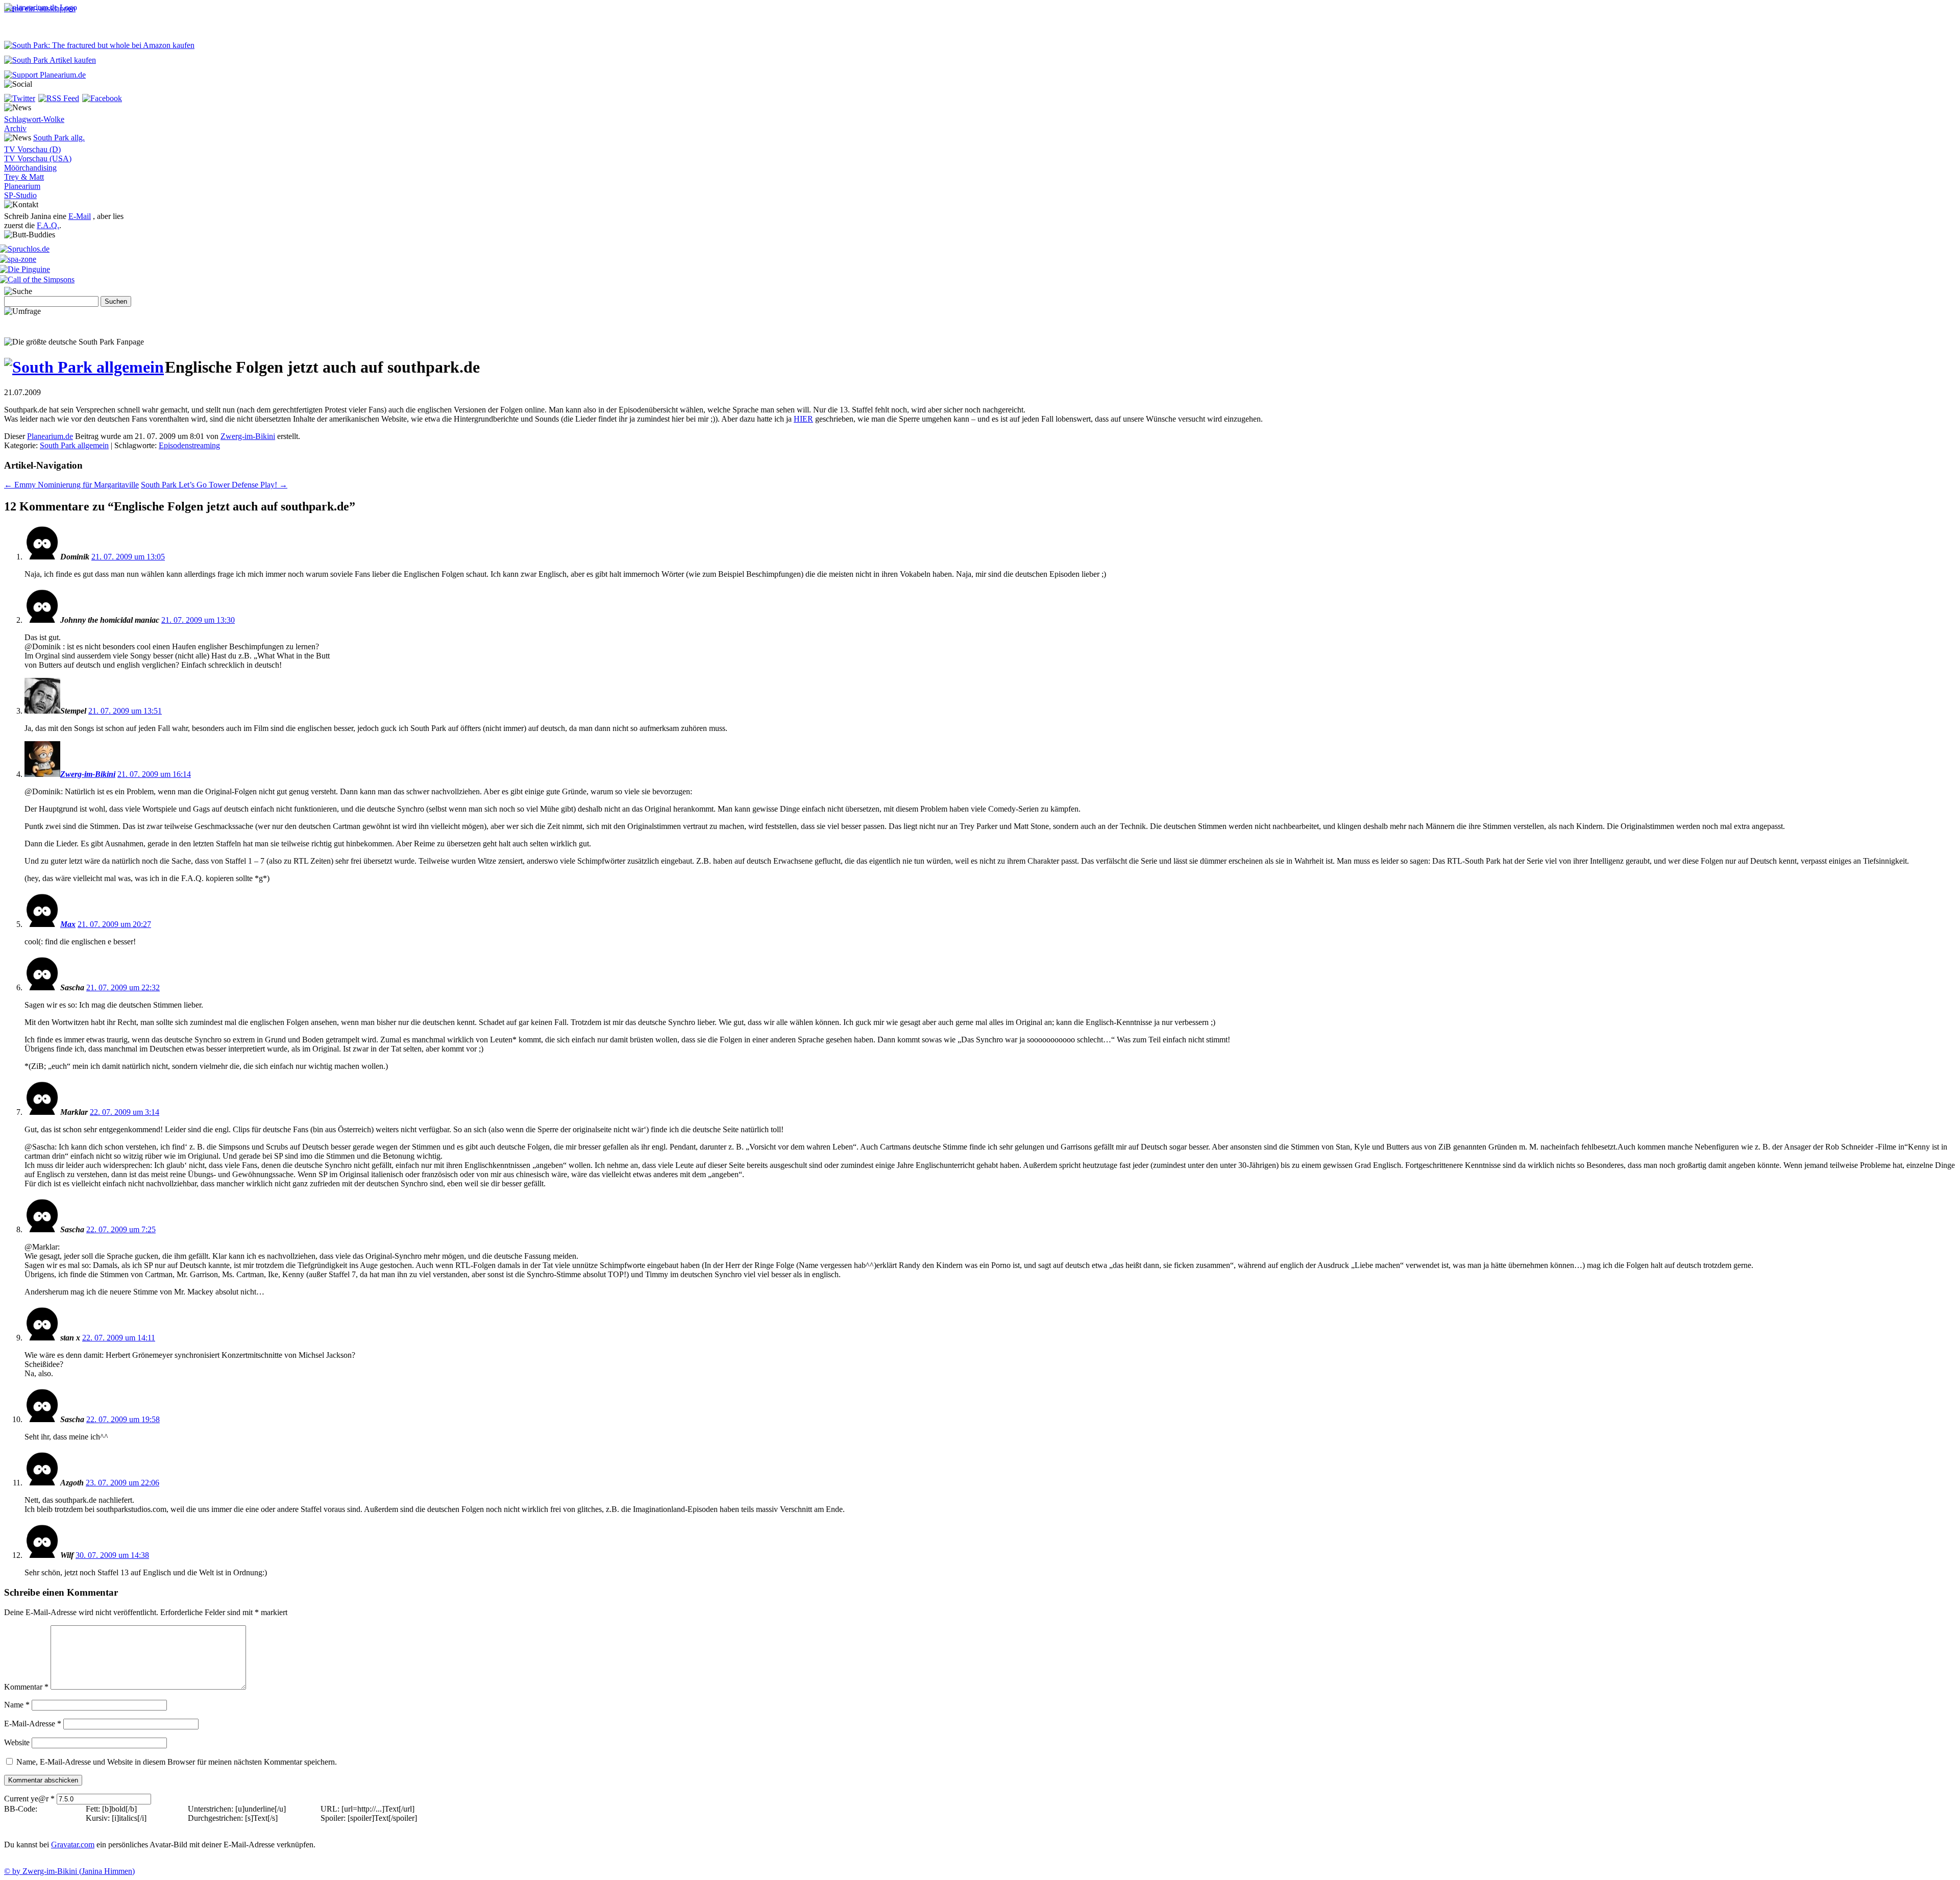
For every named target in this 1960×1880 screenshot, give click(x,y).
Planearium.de (50, 436)
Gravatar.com (73, 1845)
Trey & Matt (24, 177)
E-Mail (80, 216)
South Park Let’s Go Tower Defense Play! (214, 485)
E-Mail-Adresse (33, 1724)
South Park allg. (59, 138)
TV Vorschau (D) (32, 149)
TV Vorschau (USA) (38, 158)
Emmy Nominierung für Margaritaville (71, 485)
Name (17, 1705)
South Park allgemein (74, 445)
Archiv (15, 128)
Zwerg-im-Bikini (248, 436)
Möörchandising (30, 168)
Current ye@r (29, 1799)
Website (17, 1742)
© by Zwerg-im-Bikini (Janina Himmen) (69, 1871)
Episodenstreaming (189, 445)
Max (68, 924)
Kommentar (26, 1687)
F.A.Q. (48, 225)
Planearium (22, 186)
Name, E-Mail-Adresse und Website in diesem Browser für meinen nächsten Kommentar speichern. (177, 1762)
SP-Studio (20, 195)
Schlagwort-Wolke (34, 119)
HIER (803, 419)
